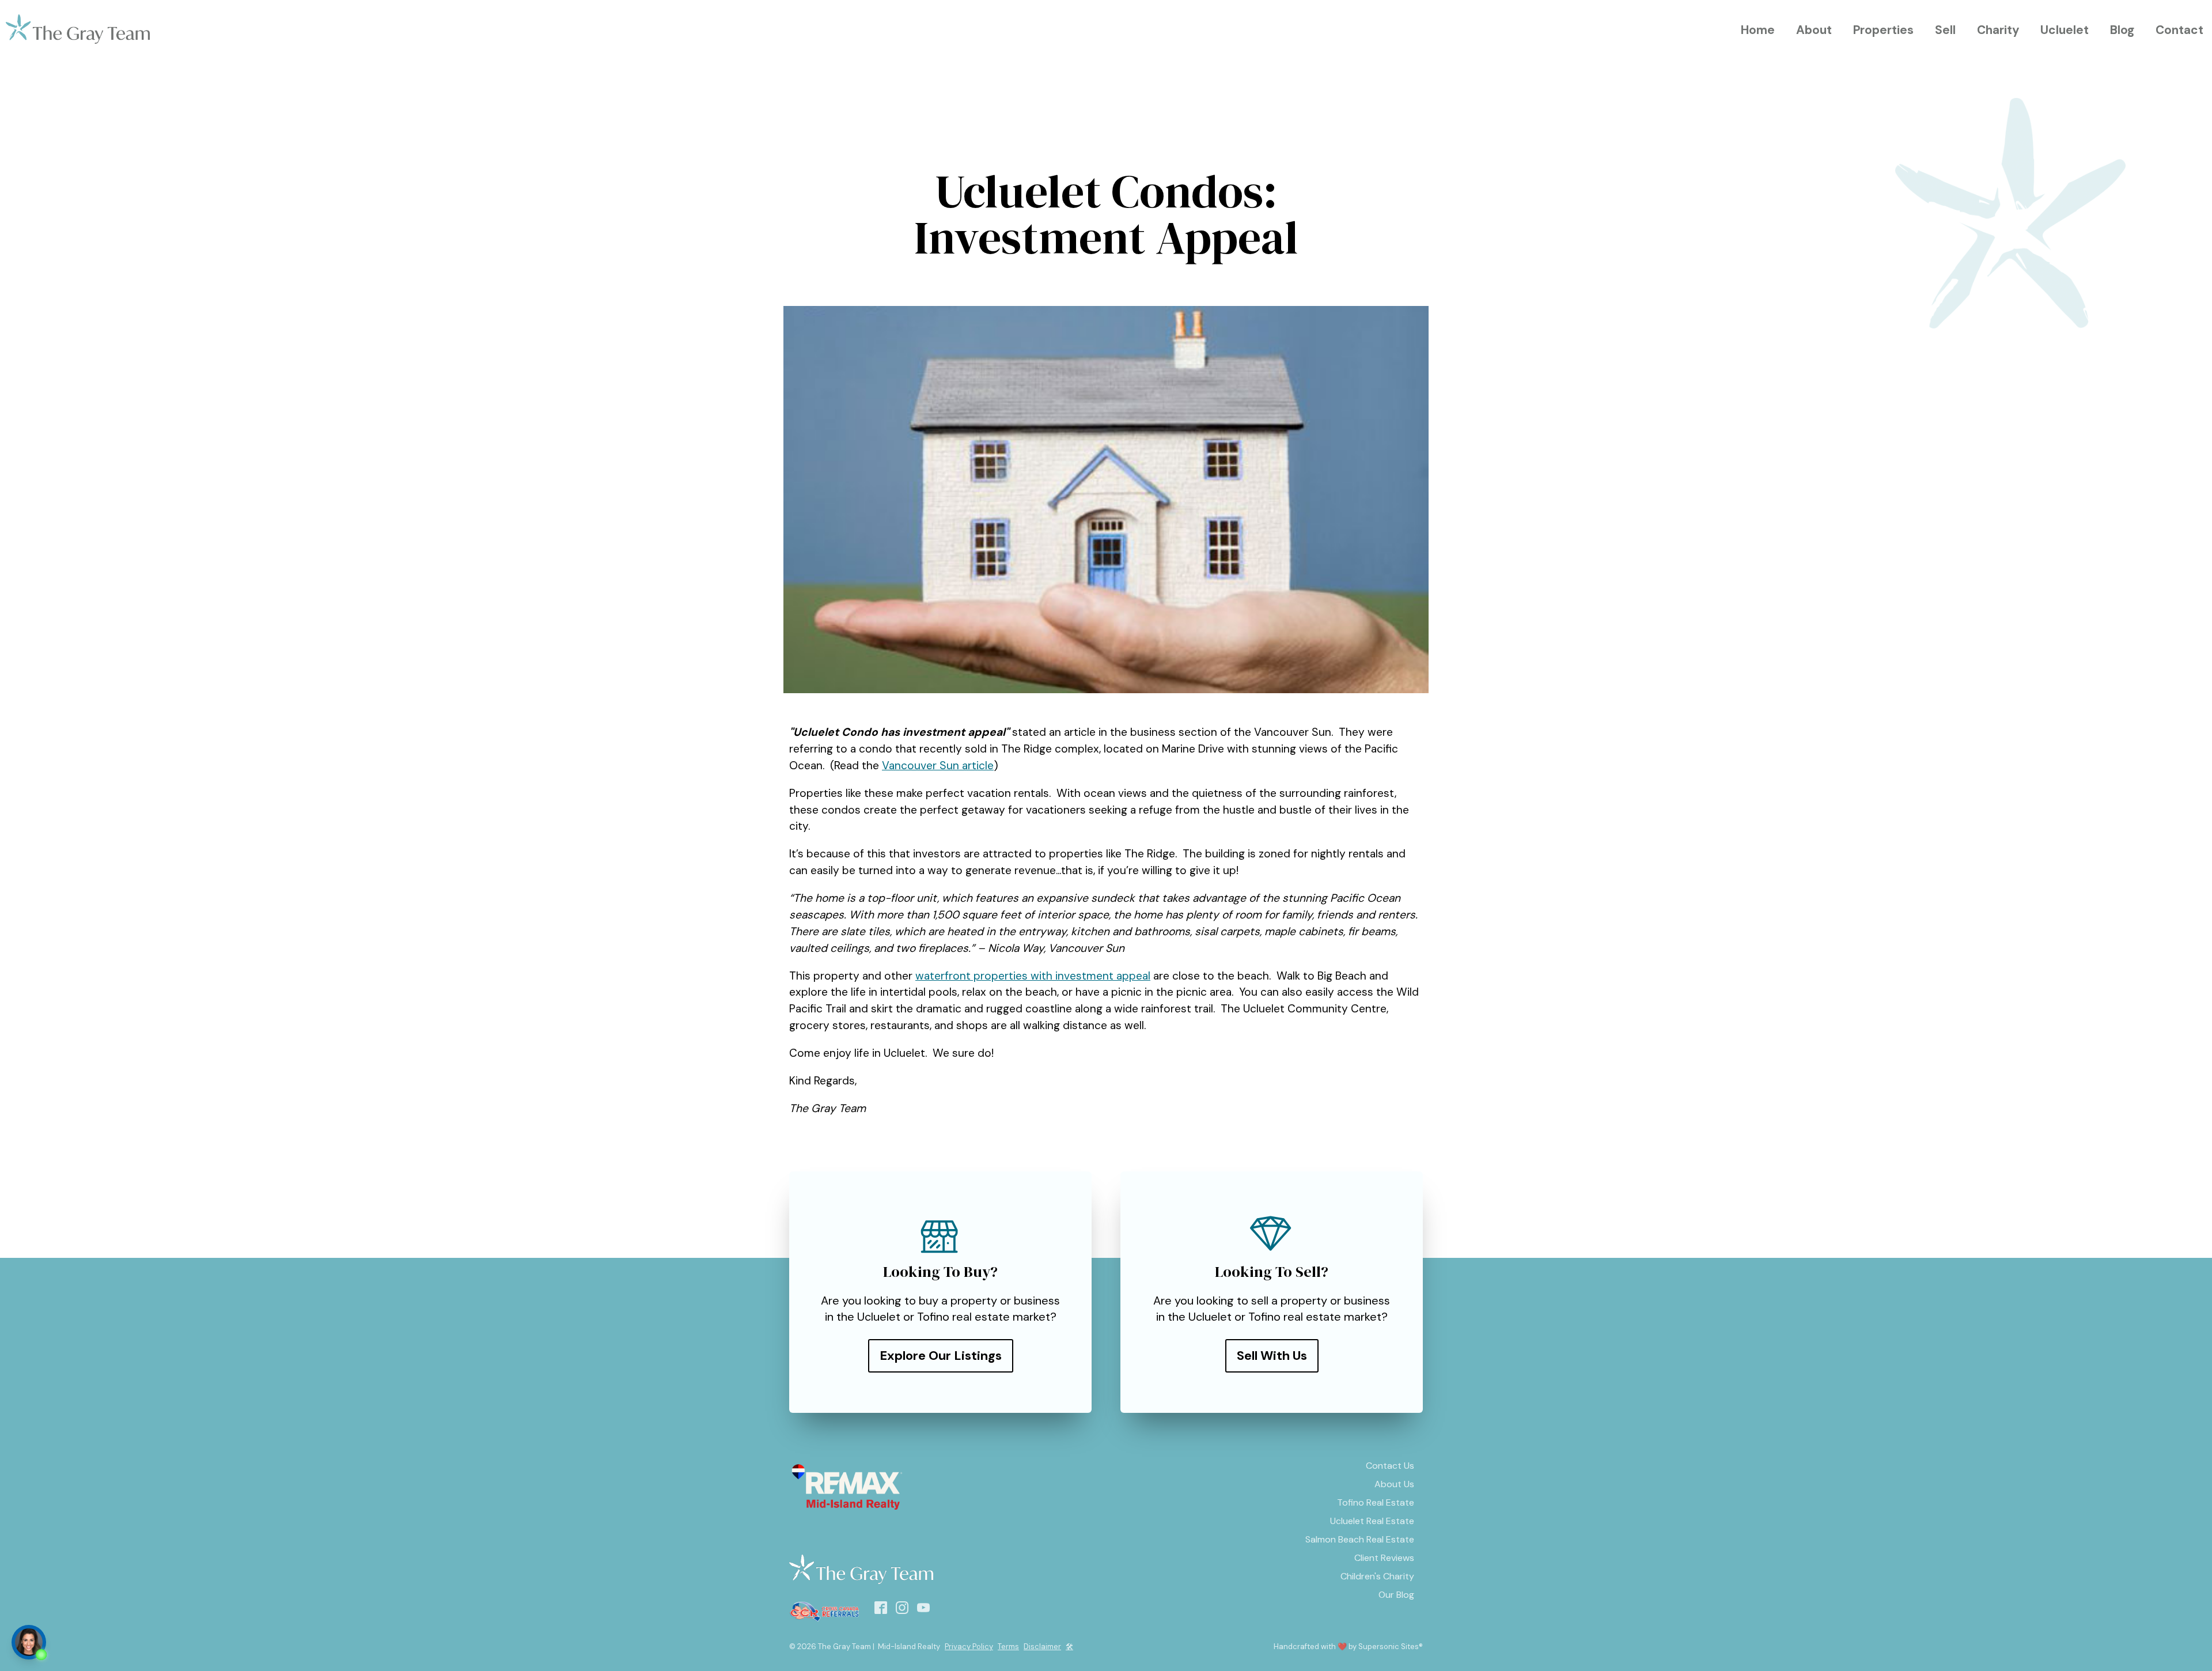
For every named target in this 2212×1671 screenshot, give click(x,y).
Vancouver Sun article (938, 765)
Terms (1008, 1647)
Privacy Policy (969, 1647)
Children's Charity (1377, 1576)
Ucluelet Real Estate (1372, 1521)
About (1814, 30)
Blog (2122, 30)
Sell (1945, 30)
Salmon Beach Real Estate (1360, 1539)
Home (1758, 30)
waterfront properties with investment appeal (1033, 976)
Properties (1883, 30)
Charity (1998, 30)
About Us (1394, 1484)
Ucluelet (2065, 30)
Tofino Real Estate (1376, 1502)
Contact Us (1390, 1466)
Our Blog (1396, 1595)
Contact (2179, 30)
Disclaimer (1042, 1647)
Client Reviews (1384, 1558)
